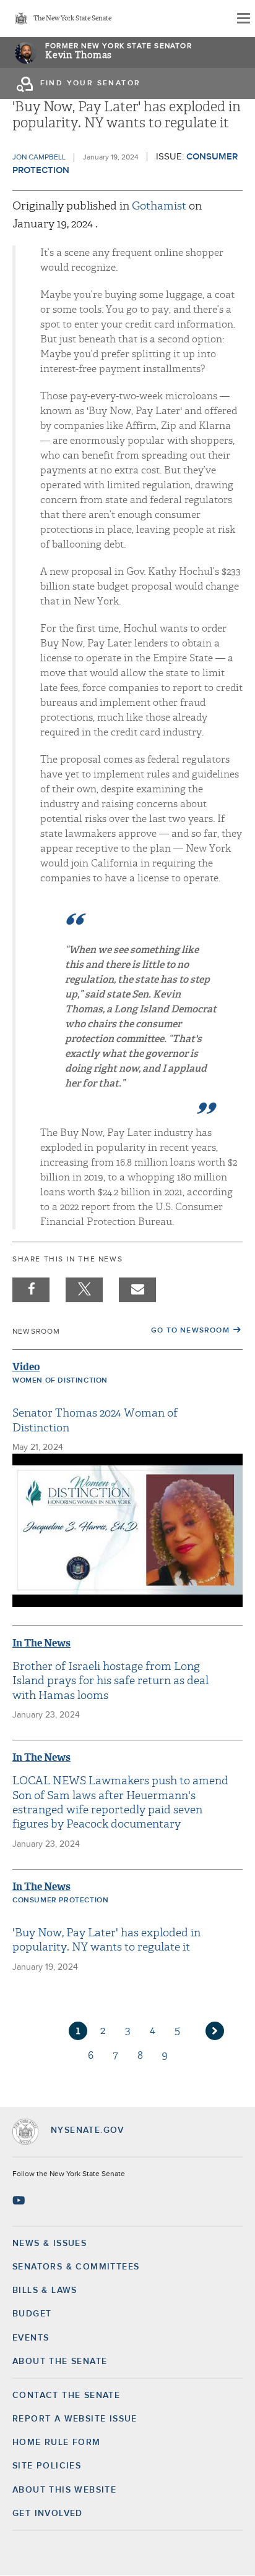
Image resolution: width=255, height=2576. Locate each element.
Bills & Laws (45, 2290)
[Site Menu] (243, 19)
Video (26, 1367)
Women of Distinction (60, 1381)
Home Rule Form (57, 2443)
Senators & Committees (76, 2267)
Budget (32, 2314)
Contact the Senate (66, 2396)
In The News (41, 1643)
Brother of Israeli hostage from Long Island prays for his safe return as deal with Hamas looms (110, 1681)
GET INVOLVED (48, 2514)
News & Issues (50, 2243)
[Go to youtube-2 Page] (20, 2200)
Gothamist (160, 206)
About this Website (64, 2490)
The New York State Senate (72, 19)
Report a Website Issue (75, 2419)
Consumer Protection (60, 1900)
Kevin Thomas (79, 55)
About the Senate (60, 2362)
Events (31, 2338)
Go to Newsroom (190, 1331)
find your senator (91, 83)
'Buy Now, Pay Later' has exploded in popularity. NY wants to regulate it (106, 1940)
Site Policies (47, 2466)
